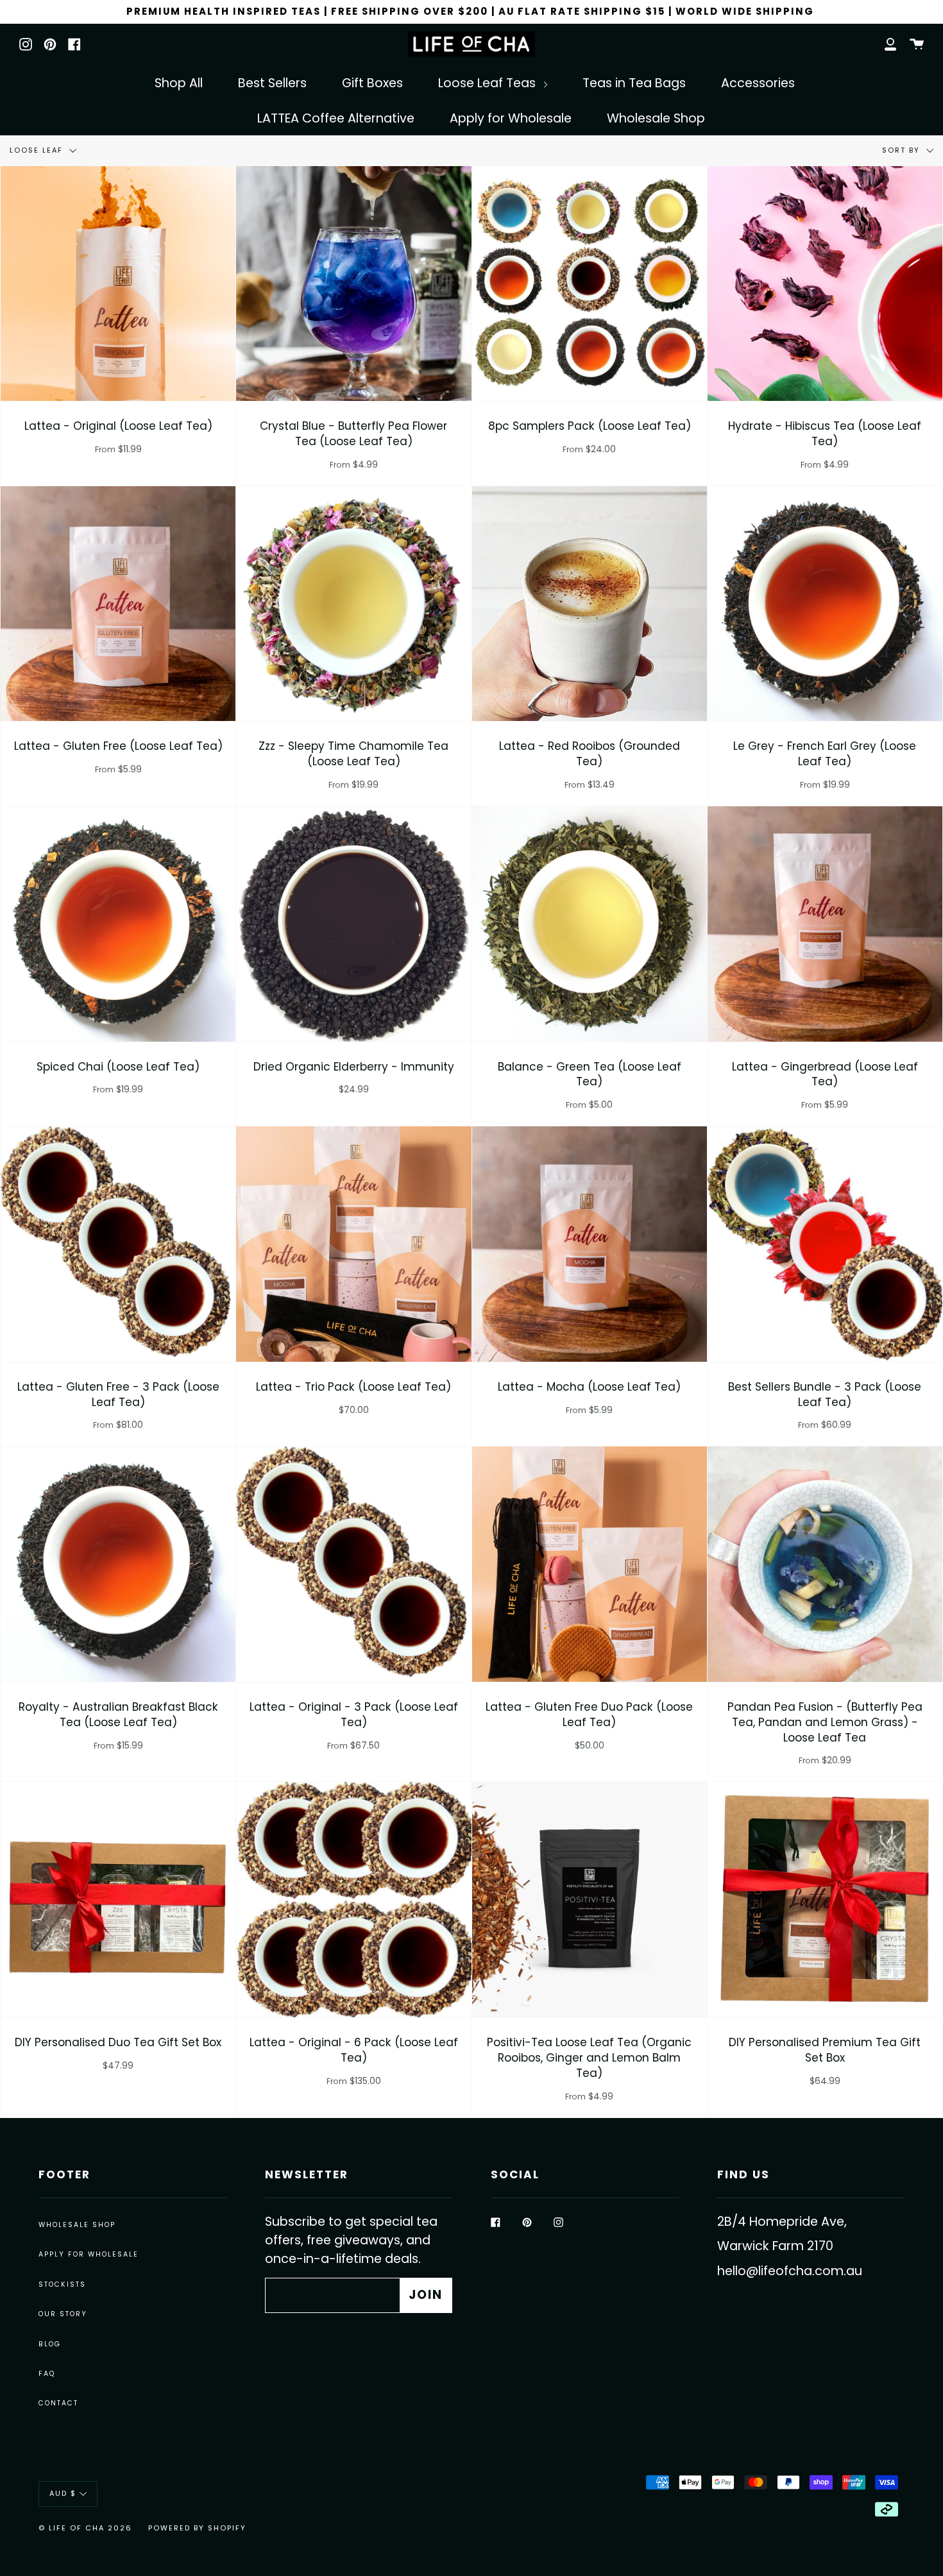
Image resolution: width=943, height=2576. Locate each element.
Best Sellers (272, 83)
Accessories (758, 83)
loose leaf (38, 150)
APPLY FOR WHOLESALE (89, 2254)
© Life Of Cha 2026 (85, 2528)
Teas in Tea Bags (634, 83)
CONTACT (58, 2403)
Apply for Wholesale (511, 118)
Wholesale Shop (656, 118)
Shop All (179, 83)
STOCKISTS (62, 2284)
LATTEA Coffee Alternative (336, 118)
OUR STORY (63, 2314)
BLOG (50, 2344)
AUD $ (63, 2493)
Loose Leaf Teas (488, 83)
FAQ (47, 2374)
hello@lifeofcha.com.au (790, 2271)
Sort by (903, 150)
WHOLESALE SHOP (77, 2225)
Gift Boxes (372, 83)
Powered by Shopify (197, 2528)
